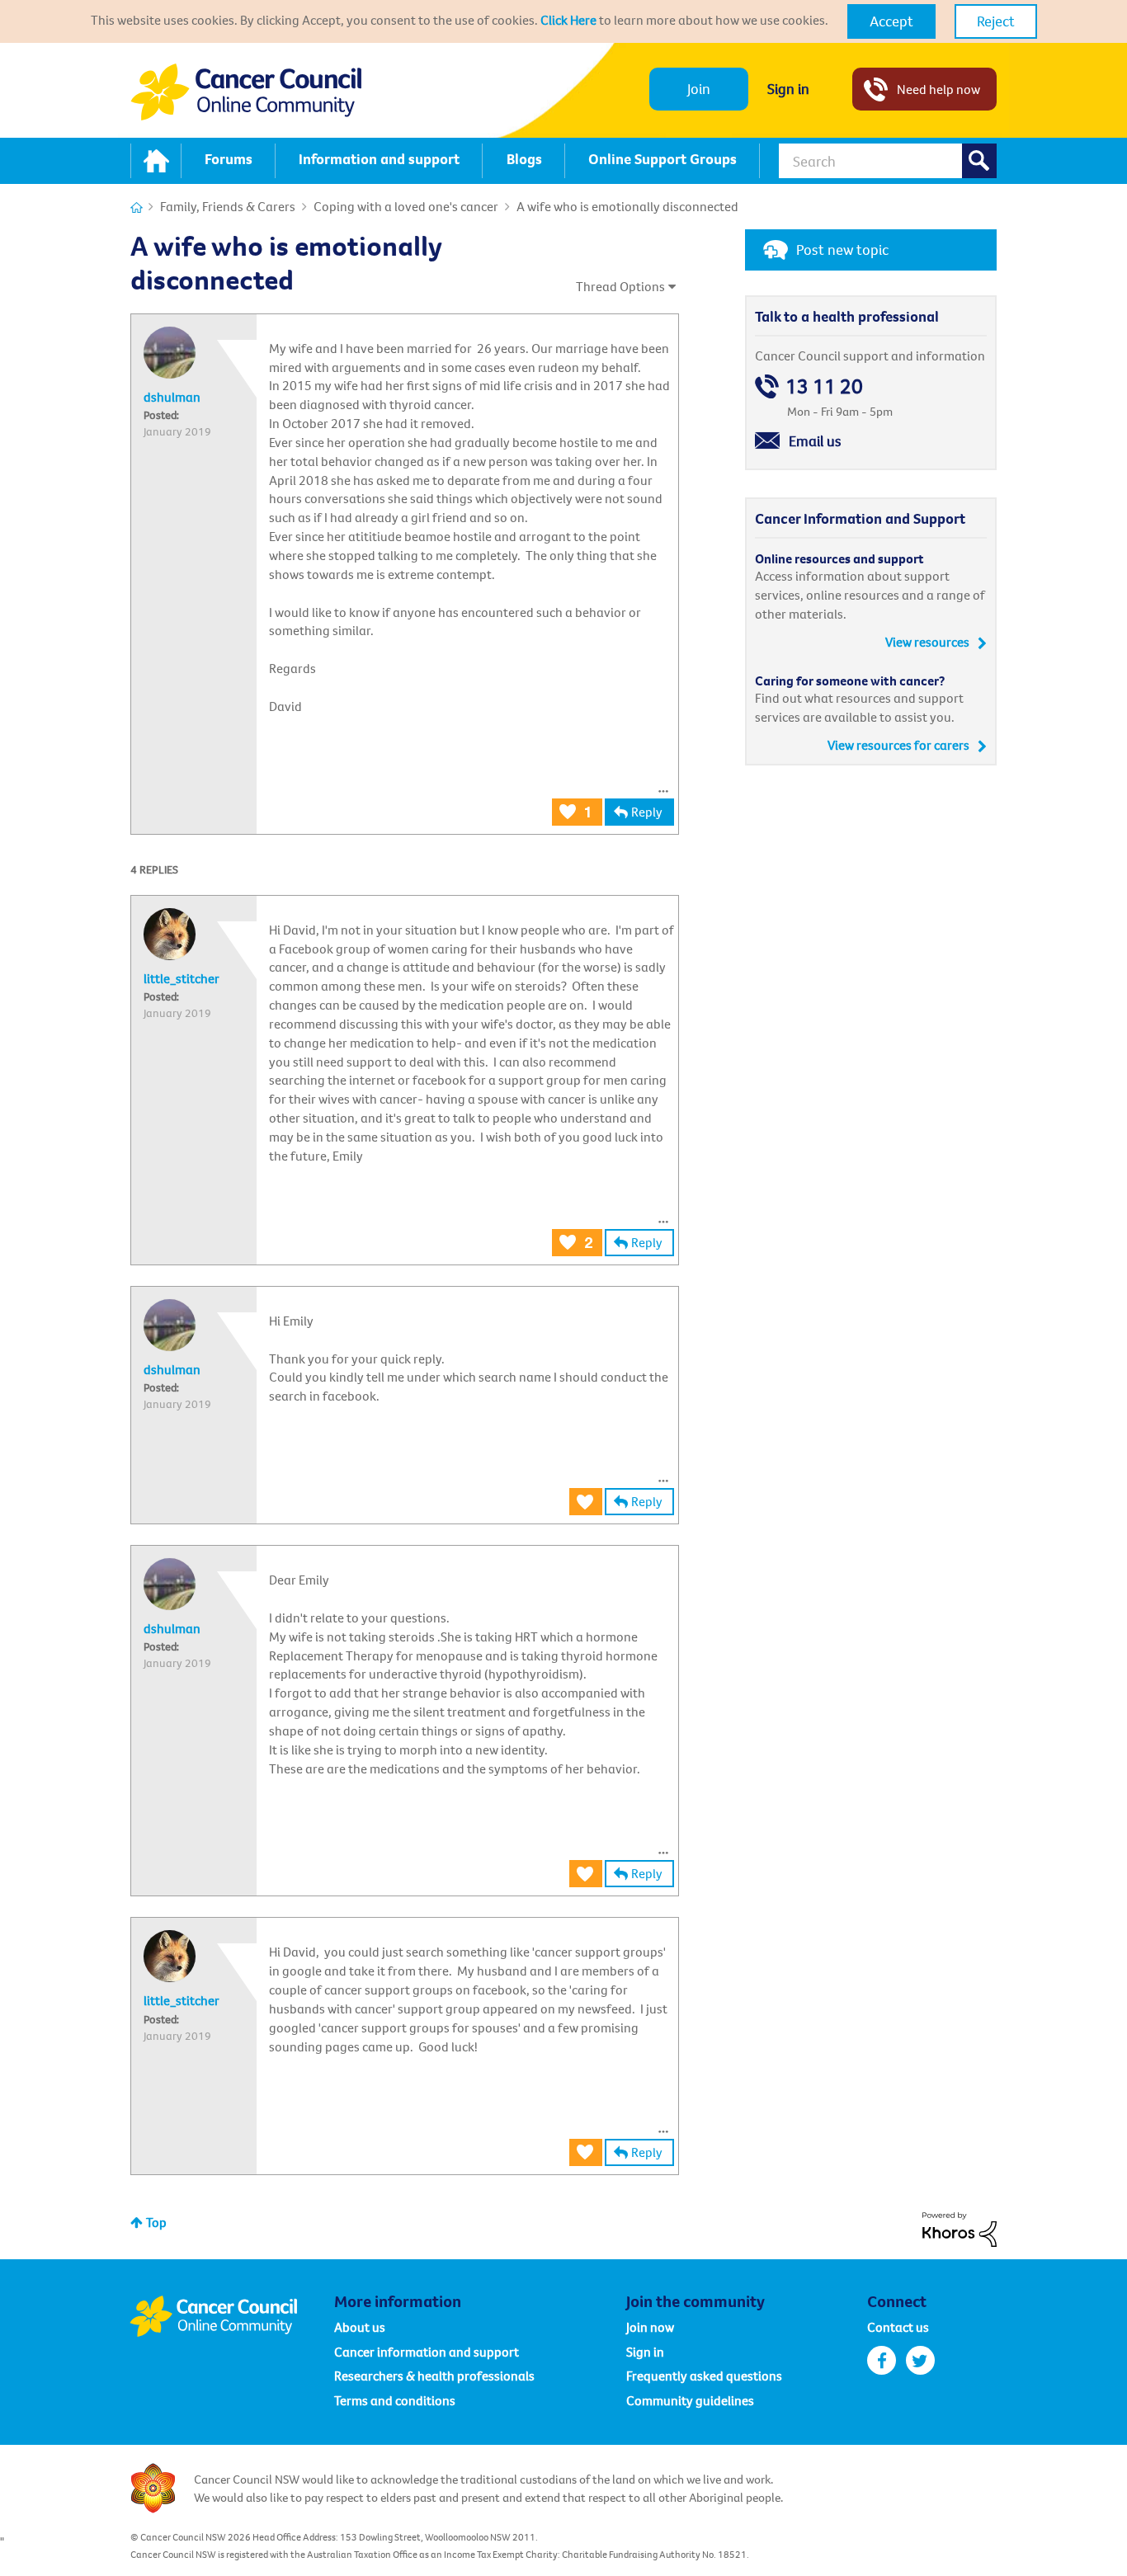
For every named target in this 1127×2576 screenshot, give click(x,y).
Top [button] (156, 2222)
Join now (650, 2327)
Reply (647, 812)
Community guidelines (690, 2400)
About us (360, 2327)
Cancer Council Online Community (232, 2316)
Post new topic (842, 250)
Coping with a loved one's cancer (406, 206)
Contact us (898, 2327)
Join (699, 89)
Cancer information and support (427, 2352)
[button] (891, 21)
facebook (882, 2360)
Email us (815, 441)
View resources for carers (898, 745)
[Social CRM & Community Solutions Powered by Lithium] (960, 2228)
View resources (927, 642)
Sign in (788, 89)
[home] (156, 161)
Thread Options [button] (620, 286)
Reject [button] (996, 21)
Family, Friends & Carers (228, 206)
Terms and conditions (395, 2400)
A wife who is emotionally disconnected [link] (627, 206)
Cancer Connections (137, 207)
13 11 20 (824, 386)
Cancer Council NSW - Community (246, 92)
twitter (920, 2360)
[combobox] (888, 161)
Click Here (568, 20)
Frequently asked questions (704, 2376)
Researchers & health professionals (434, 2376)
